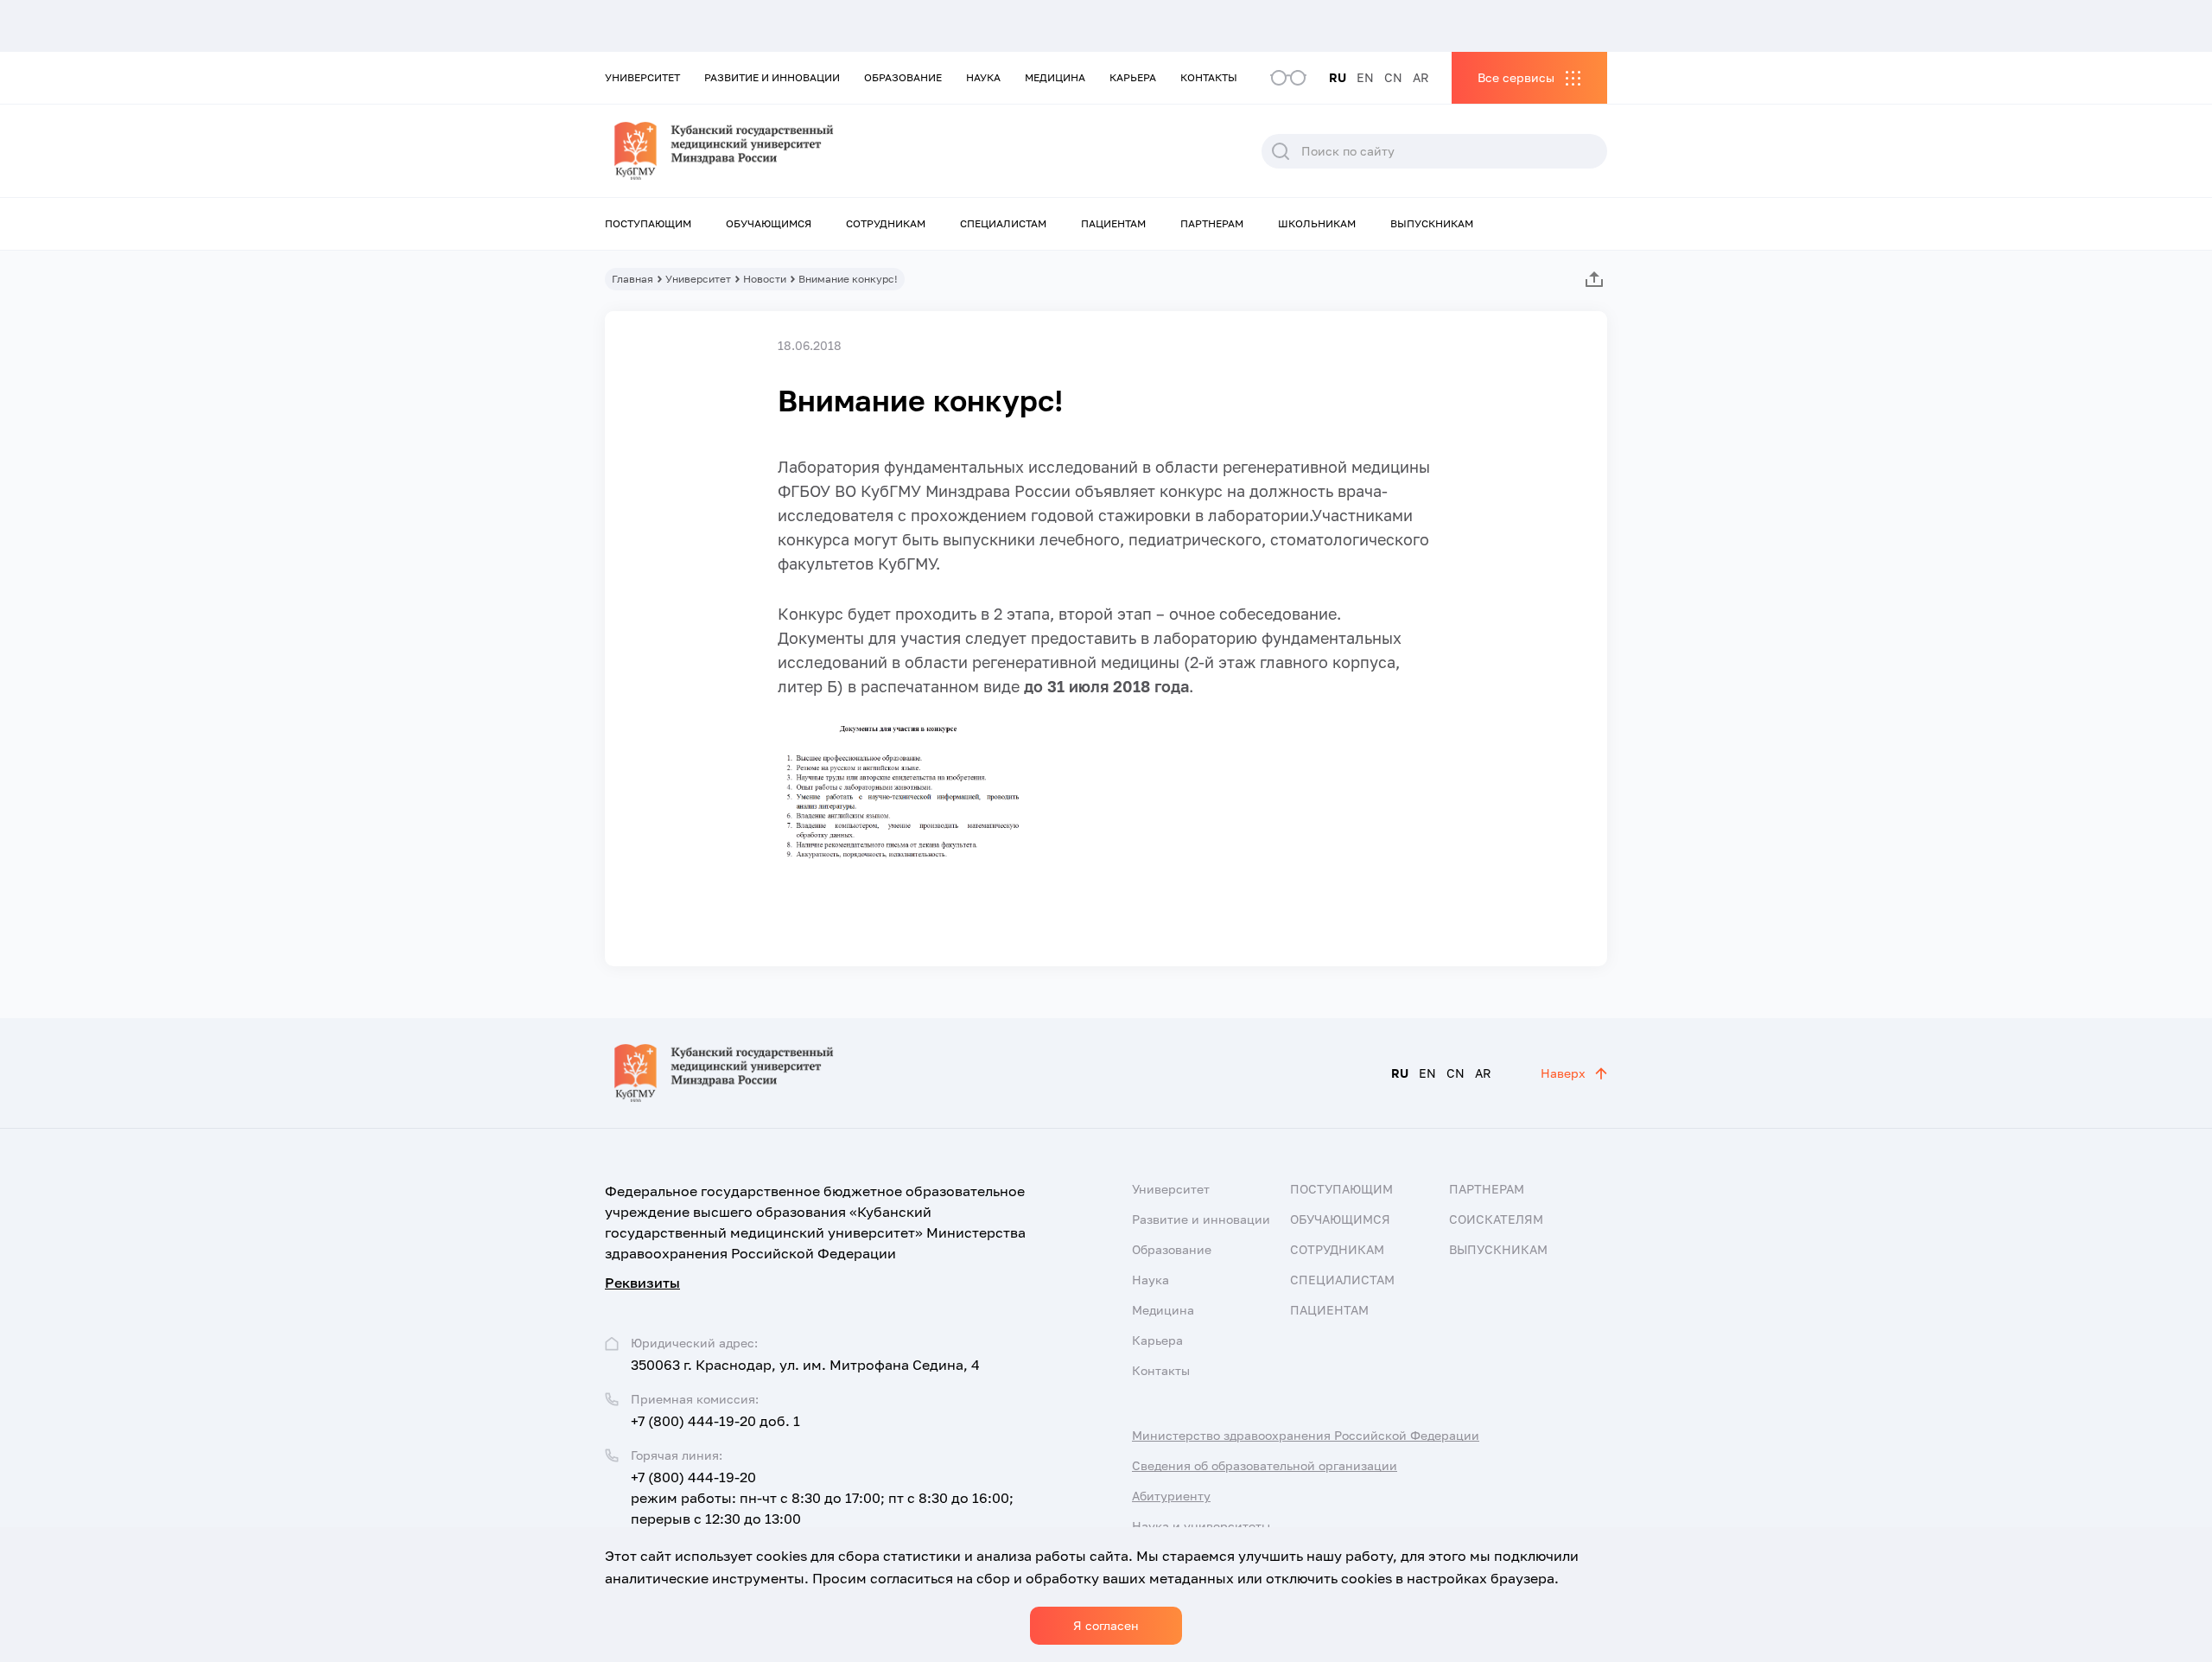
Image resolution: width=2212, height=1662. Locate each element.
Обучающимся (769, 223)
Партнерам (1212, 223)
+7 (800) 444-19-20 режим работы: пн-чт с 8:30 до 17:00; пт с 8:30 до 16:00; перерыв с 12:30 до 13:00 (822, 1498)
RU (1338, 77)
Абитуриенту (1171, 1496)
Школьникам (1317, 223)
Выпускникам (1432, 223)
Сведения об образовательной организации (1265, 1465)
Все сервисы (1516, 77)
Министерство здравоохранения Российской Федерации (1306, 1435)
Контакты (1209, 77)
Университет (642, 77)
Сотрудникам (886, 223)
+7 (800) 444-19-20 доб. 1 (715, 1421)
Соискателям (1496, 1219)
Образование (903, 77)
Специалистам (1003, 223)
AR (1421, 77)
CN (1393, 77)
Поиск (1281, 151)
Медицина (1055, 77)
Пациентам (1113, 223)
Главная (632, 279)
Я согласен (1106, 1625)
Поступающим (648, 223)
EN (1365, 77)
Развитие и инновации (772, 77)
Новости (765, 279)
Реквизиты (642, 1283)
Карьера (1133, 77)
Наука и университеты (1201, 1526)
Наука (983, 77)
